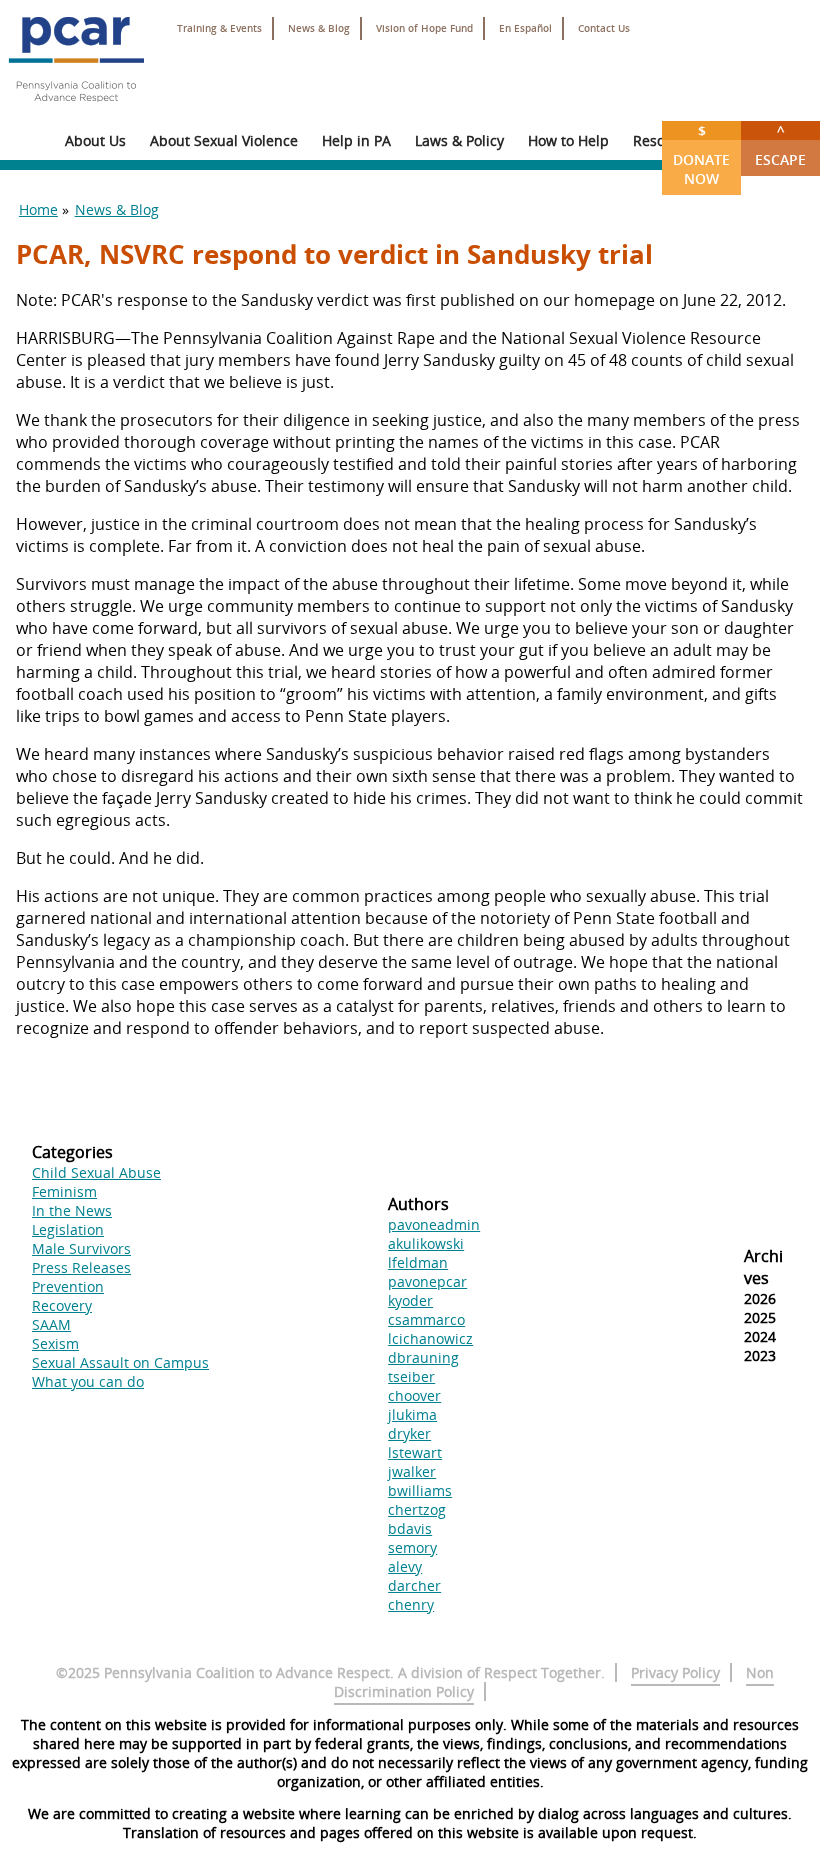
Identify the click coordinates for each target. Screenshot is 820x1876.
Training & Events (219, 28)
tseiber (411, 1376)
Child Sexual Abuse (96, 1172)
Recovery (62, 1305)
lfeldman (418, 1262)
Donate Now (701, 154)
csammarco (426, 1319)
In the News (72, 1210)
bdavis (410, 1528)
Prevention (68, 1286)
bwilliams (420, 1490)
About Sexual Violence (224, 140)
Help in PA (356, 140)
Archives (763, 1267)
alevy (405, 1566)
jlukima (412, 1414)
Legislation (68, 1229)
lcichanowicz (430, 1338)
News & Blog (319, 28)
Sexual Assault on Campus (120, 1362)
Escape (780, 145)
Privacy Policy (675, 1672)
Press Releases (81, 1267)
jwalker (412, 1471)
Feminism (64, 1191)
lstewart (415, 1452)
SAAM (51, 1324)
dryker (409, 1433)
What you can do (88, 1381)
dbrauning (423, 1357)
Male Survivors (81, 1248)
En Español (525, 28)
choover (414, 1395)
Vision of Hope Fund (424, 28)
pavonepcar (427, 1281)
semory (412, 1547)
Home (38, 209)
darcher (414, 1585)
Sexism (55, 1343)
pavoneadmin (434, 1224)
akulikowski (426, 1243)
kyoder (410, 1300)
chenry (411, 1604)
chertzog (417, 1509)
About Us (95, 140)
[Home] (76, 110)
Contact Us (604, 28)
